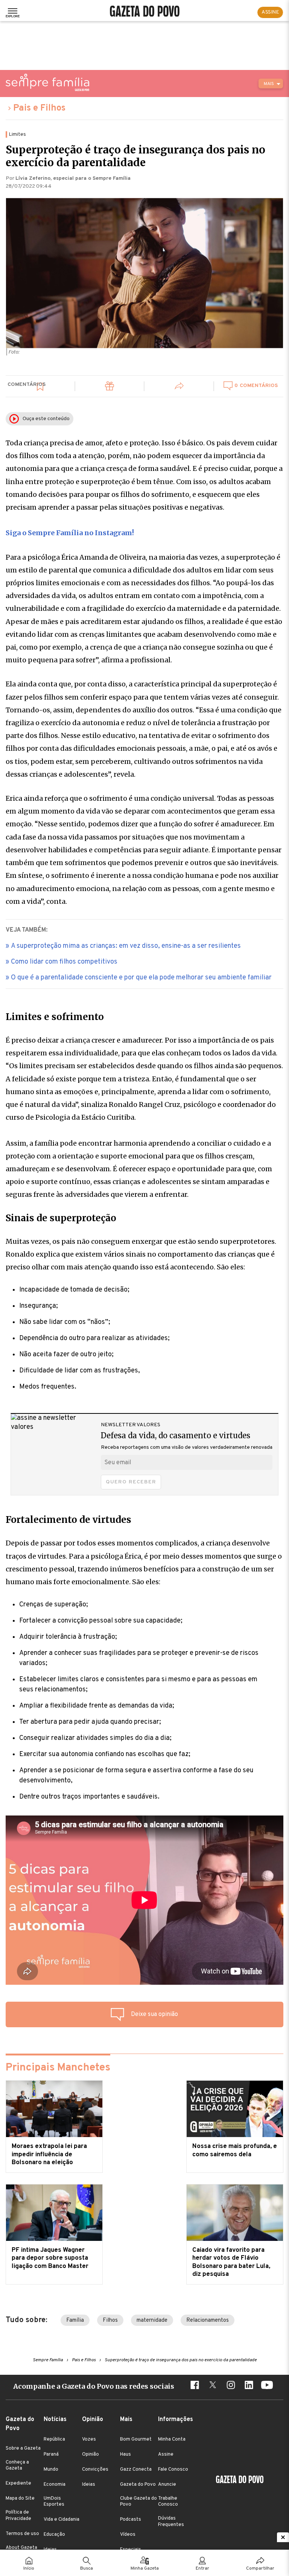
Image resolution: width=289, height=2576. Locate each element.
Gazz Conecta (136, 2470)
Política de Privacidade (18, 2515)
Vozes (89, 2439)
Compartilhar (260, 2568)
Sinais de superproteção (61, 1218)
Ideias (89, 2485)
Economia (55, 2485)
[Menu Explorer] (13, 12)
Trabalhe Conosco (168, 2502)
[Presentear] (110, 387)
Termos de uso (22, 2534)
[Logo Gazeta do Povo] (240, 2480)
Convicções (95, 2470)
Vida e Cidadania (62, 2520)
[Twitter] (213, 2386)
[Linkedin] (249, 2386)
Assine (166, 2455)
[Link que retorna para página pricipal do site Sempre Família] (47, 82)
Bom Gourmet (136, 2439)
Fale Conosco (173, 2470)
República (54, 2439)
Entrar (202, 2568)
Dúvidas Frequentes (171, 2521)
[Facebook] (195, 2386)
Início (29, 2568)
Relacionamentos (208, 2320)
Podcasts (131, 2520)
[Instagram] (231, 2386)
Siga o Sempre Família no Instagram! (70, 533)
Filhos (110, 2320)
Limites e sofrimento (55, 1017)
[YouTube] (267, 2386)
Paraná (51, 2455)
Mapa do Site (20, 2499)
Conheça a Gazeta (17, 2465)
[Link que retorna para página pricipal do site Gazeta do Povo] (145, 12)
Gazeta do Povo (138, 2485)
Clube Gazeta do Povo (138, 2502)
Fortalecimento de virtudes (68, 1520)
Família (75, 2320)
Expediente (18, 2483)
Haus (125, 2455)
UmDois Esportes (54, 2502)
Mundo (51, 2470)
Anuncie (167, 2485)
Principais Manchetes (58, 2068)
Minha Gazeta (145, 2568)
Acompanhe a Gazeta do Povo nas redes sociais (94, 2386)
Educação (54, 2535)
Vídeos (128, 2535)
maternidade (152, 2320)
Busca (87, 2568)
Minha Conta (172, 2439)
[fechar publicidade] (283, 2537)
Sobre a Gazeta (23, 2448)
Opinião (91, 2455)
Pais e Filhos (39, 108)
